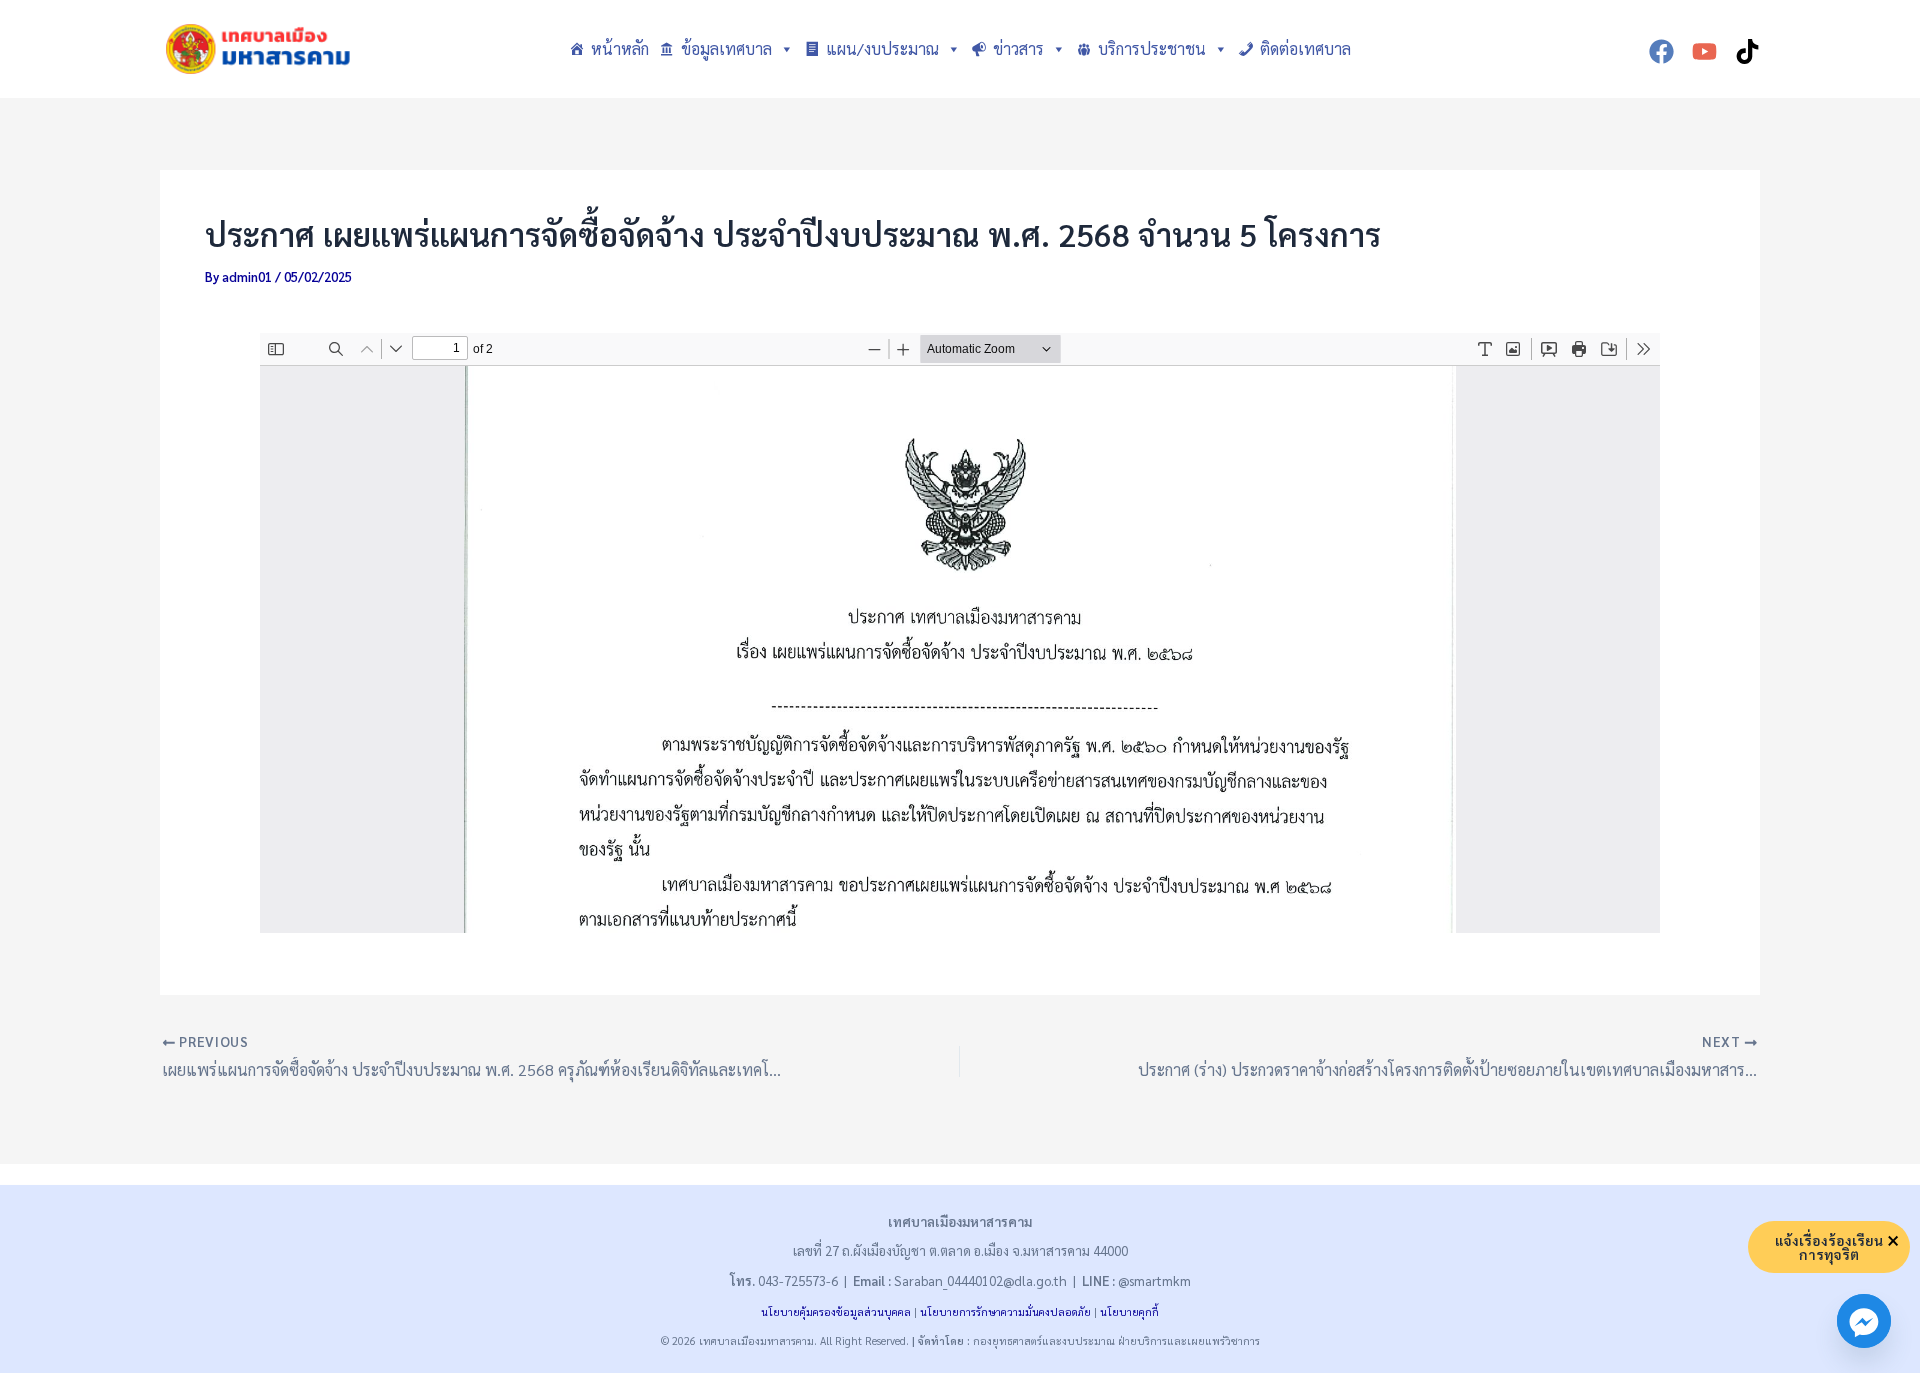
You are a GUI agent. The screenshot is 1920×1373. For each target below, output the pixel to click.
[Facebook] (1661, 51)
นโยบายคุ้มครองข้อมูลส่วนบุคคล (836, 1311)
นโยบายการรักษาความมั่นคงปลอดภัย (1005, 1311)
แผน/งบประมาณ (882, 48)
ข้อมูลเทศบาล (726, 48)
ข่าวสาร (1018, 48)
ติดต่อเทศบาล (1305, 48)
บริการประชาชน (1152, 48)
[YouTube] (1704, 51)
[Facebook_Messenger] (1864, 1321)
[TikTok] (1747, 51)
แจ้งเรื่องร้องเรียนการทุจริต (1829, 1247)
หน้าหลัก (620, 48)
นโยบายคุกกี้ (1129, 1311)
